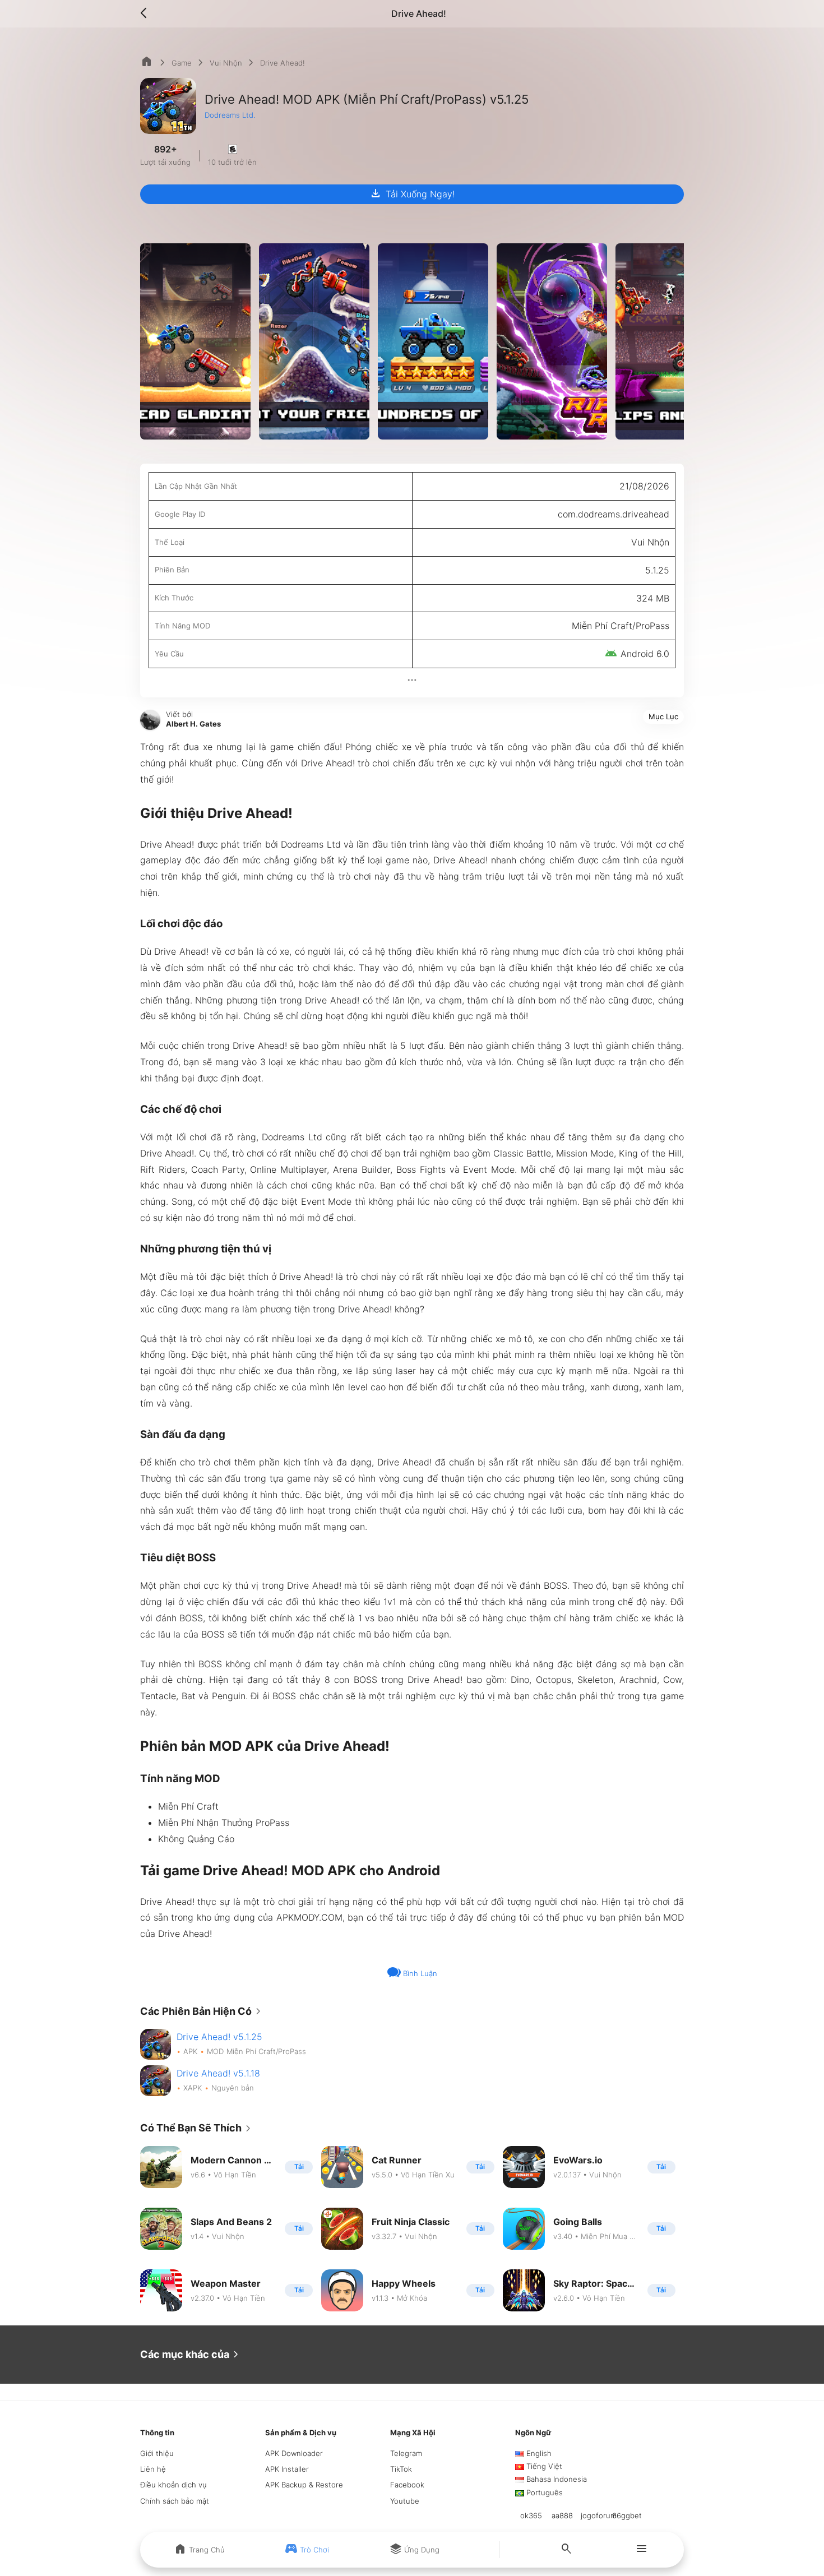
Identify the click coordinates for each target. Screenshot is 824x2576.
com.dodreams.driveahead (614, 514)
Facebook (407, 2485)
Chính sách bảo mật (175, 2501)
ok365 (531, 2515)
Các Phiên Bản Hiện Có (203, 2011)
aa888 (562, 2515)
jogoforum (599, 2515)
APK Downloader (294, 2453)
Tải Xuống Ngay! (412, 193)
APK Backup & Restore (304, 2485)
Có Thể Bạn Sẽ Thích (198, 2129)
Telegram (406, 2453)
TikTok (401, 2469)
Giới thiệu (157, 2453)
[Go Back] (147, 13)
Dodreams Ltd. (230, 115)
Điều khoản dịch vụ (173, 2485)
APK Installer (287, 2469)
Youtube (405, 2501)
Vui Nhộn (226, 63)
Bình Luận (419, 1973)
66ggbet (627, 2515)
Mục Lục (663, 716)
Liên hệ (153, 2469)
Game (182, 63)
